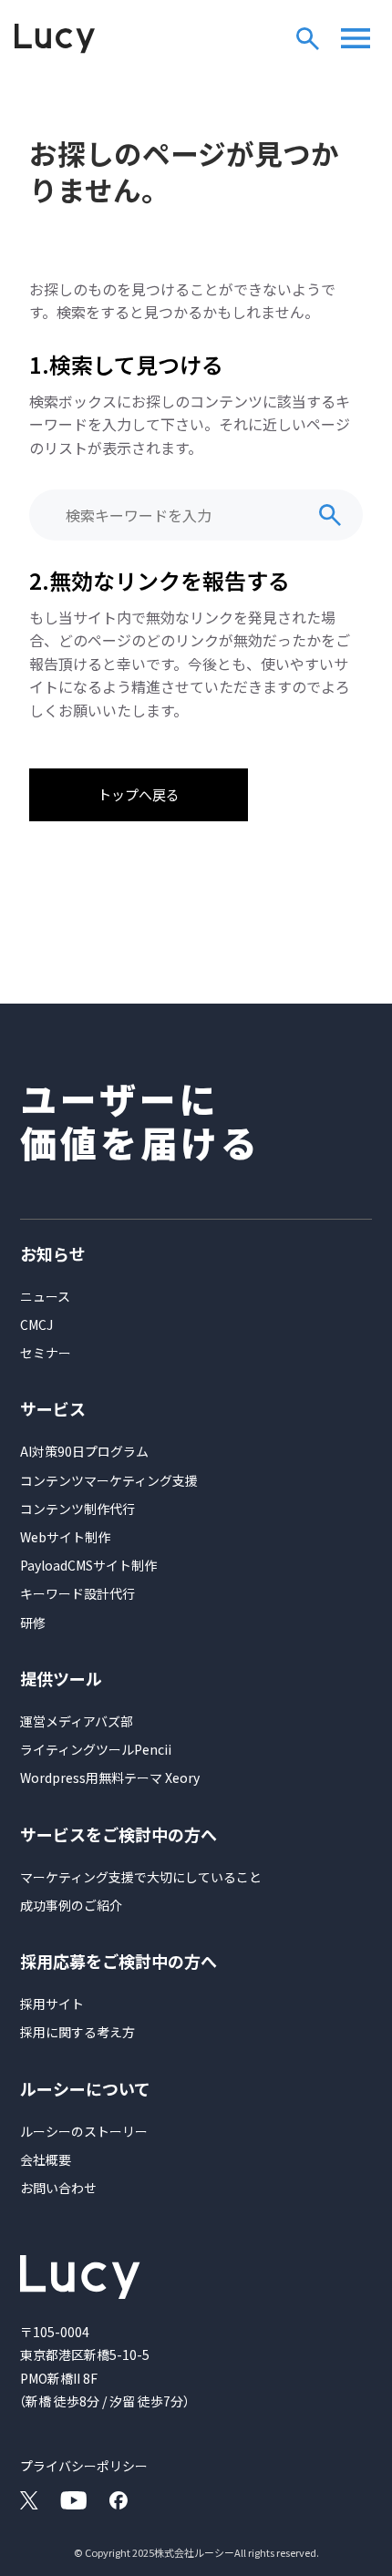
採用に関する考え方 (77, 2032)
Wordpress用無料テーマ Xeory (110, 1777)
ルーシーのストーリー (84, 2131)
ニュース (45, 1296)
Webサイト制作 (65, 1537)
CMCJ (36, 1324)
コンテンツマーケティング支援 (109, 1480)
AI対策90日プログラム (84, 1451)
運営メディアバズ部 (77, 1721)
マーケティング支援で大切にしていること (141, 1877)
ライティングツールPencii (96, 1749)
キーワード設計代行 (77, 1593)
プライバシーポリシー (84, 2466)
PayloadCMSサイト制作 (88, 1565)
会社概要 (46, 2159)
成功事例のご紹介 (71, 1905)
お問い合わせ (58, 2188)
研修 (33, 1623)
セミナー (46, 1353)
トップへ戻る (139, 794)
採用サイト (52, 2004)
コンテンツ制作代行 (77, 1509)
